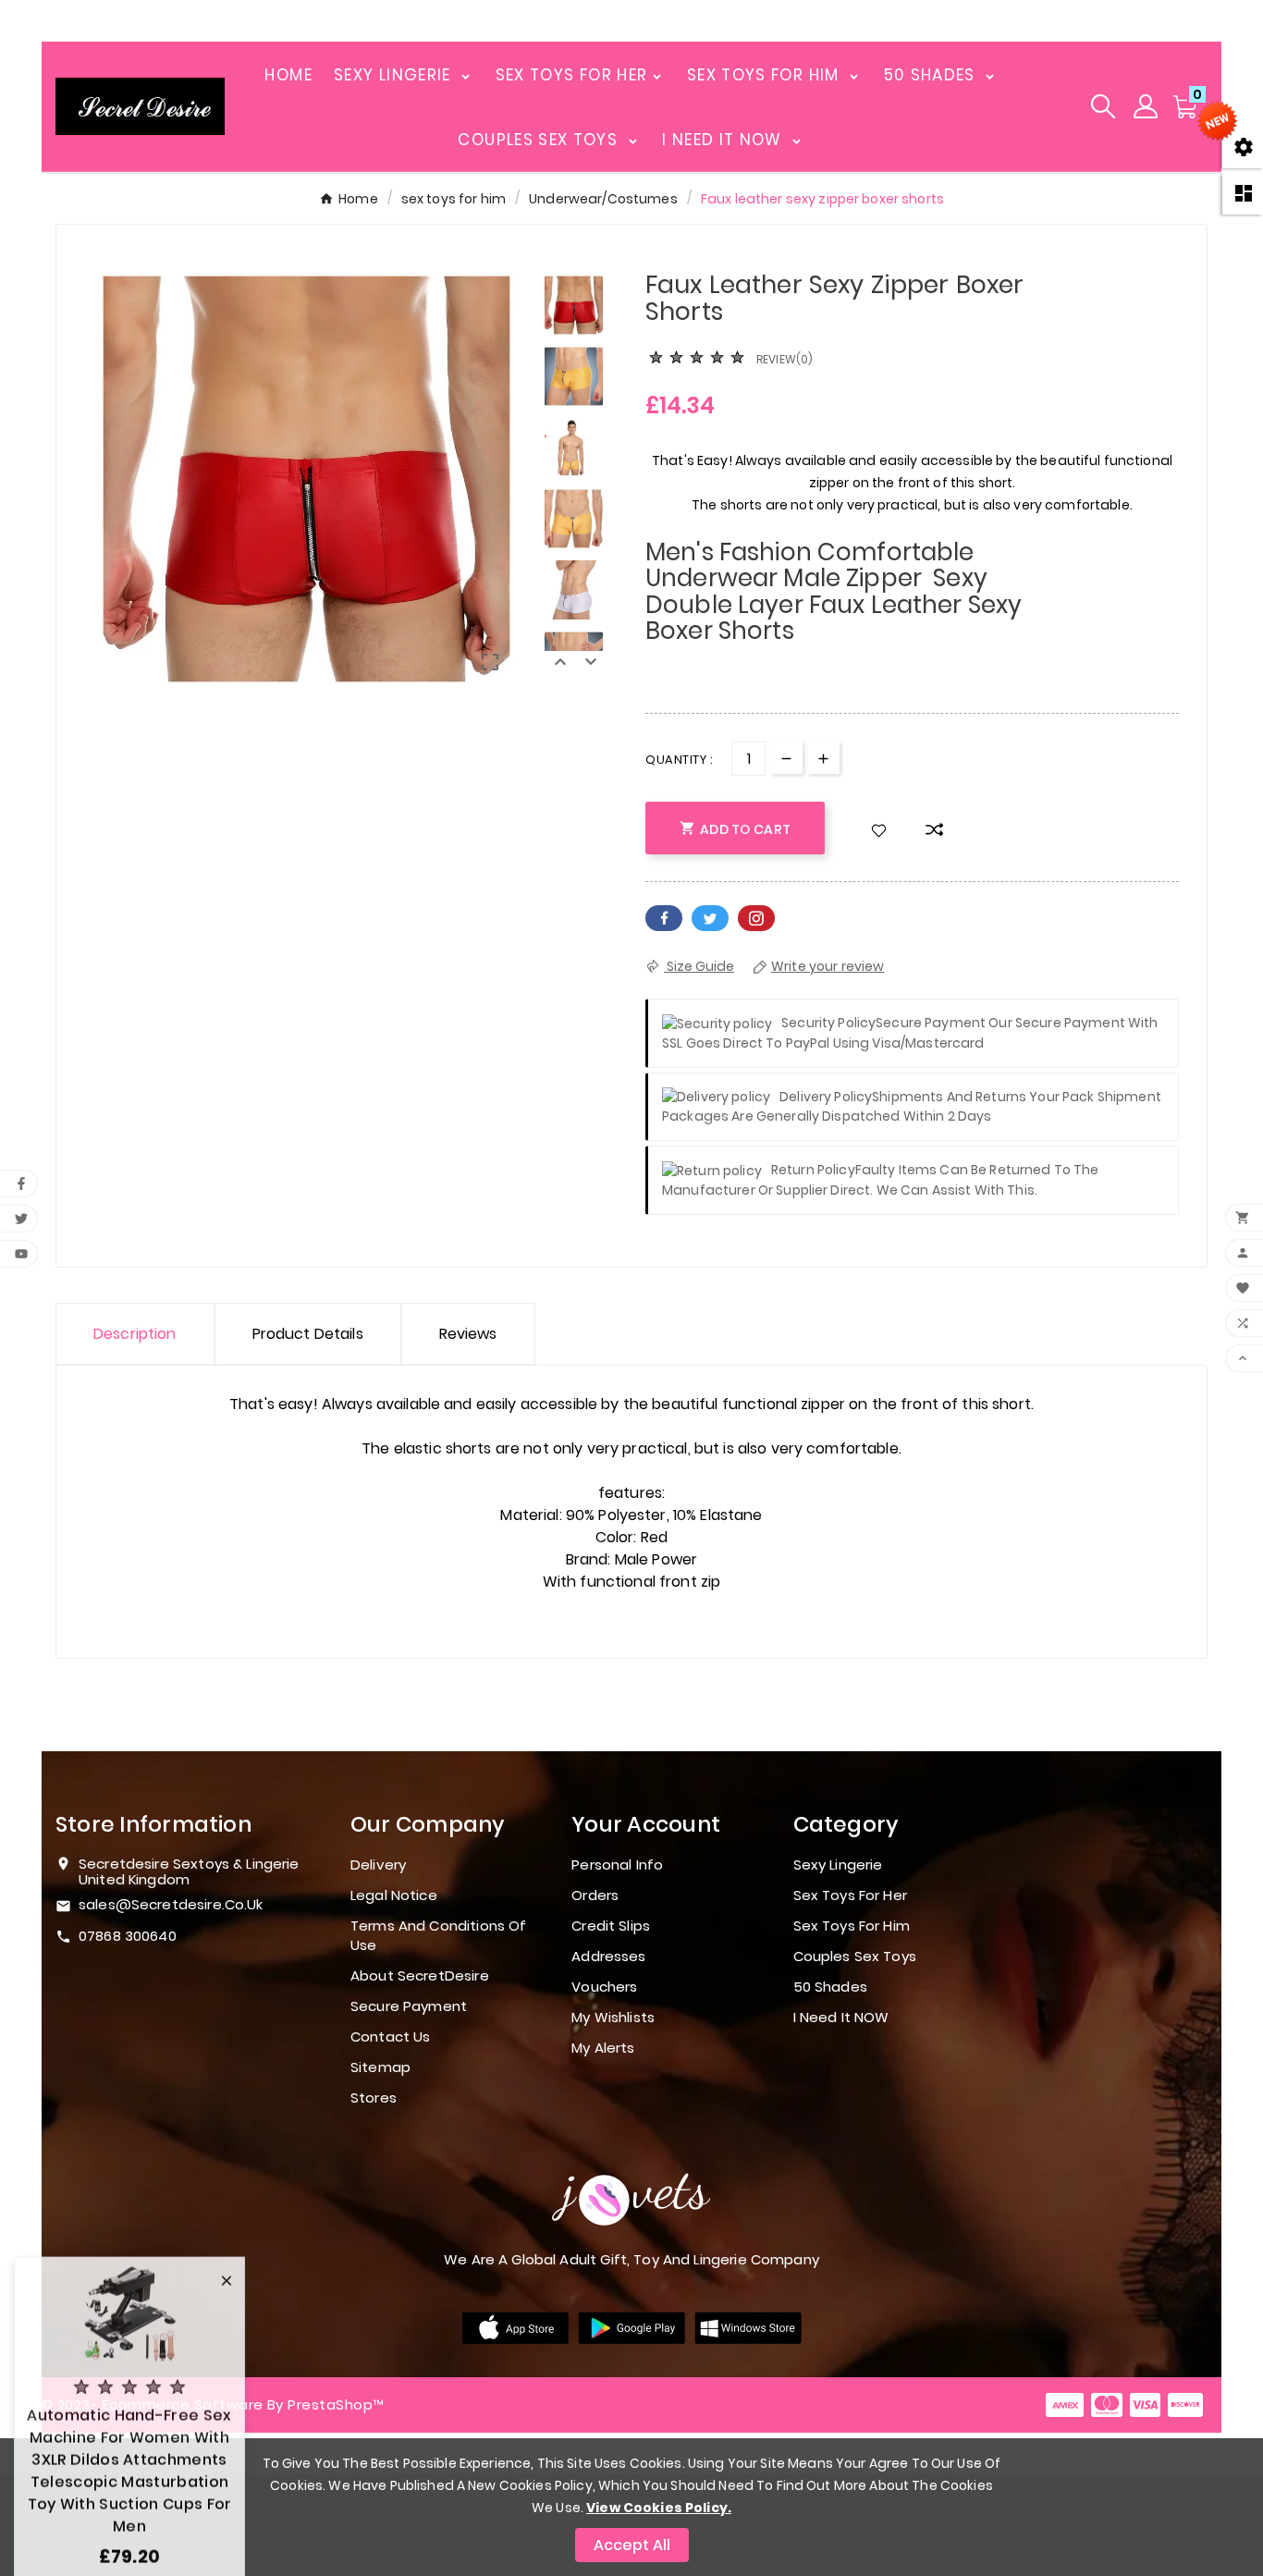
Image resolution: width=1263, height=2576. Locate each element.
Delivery (378, 1865)
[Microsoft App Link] (748, 2327)
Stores (374, 2098)
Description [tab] (135, 1334)
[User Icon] (1146, 106)
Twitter (710, 918)
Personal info (617, 1865)
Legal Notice (394, 1895)
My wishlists (613, 2017)
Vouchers (604, 1987)
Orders (595, 1895)
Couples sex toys (855, 1956)
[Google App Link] (631, 2327)
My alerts (603, 2048)
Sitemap (380, 2067)
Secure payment (409, 2006)
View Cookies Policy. (659, 2508)
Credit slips (611, 1926)
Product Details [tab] (308, 1334)
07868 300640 (128, 1936)
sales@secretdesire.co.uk (171, 1904)
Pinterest (756, 918)
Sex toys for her (850, 1895)
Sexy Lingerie (838, 1865)
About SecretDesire (420, 1975)
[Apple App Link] (515, 2327)
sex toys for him (852, 1926)
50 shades (830, 1987)
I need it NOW (841, 2017)
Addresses (608, 1956)
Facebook (664, 918)
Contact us (391, 2036)
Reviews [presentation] (468, 1334)
